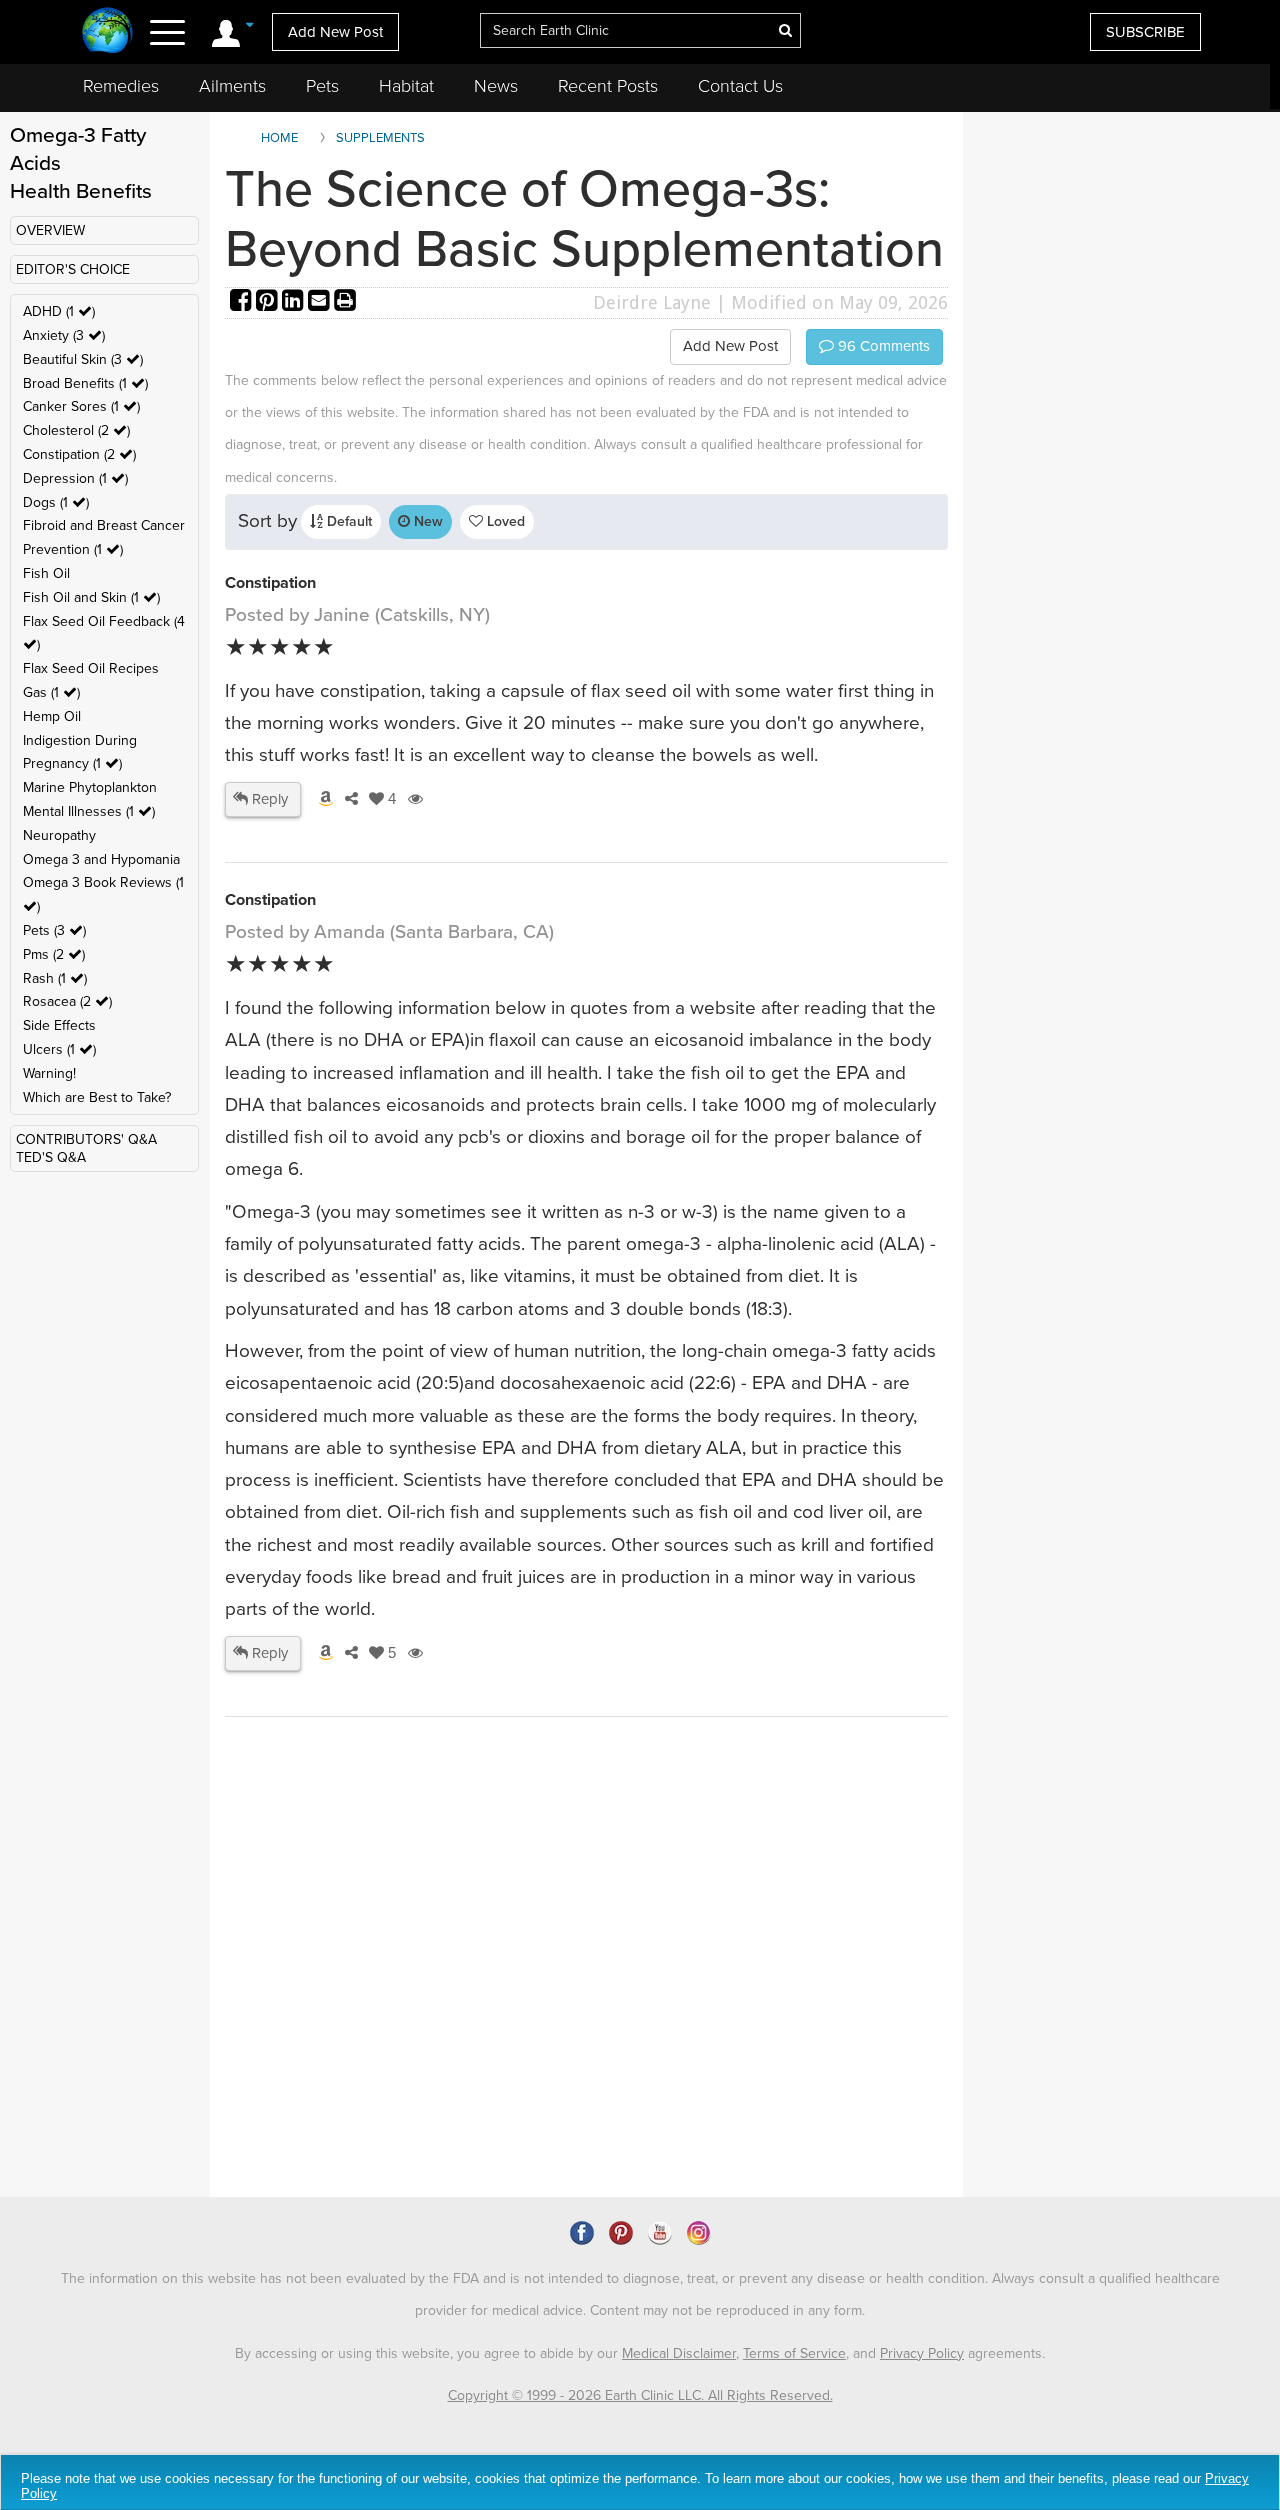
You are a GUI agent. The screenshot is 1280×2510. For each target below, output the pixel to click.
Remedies (121, 86)
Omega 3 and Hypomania (101, 859)
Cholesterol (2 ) (76, 430)
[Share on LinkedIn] (295, 302)
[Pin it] (269, 302)
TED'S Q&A (51, 1157)
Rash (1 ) (55, 978)
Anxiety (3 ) (64, 335)
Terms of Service (794, 2353)
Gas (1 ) (51, 692)
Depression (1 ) (75, 478)
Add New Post (335, 32)
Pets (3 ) (54, 930)
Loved (504, 521)
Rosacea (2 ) (67, 1001)
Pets (322, 86)
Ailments (232, 86)
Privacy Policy (922, 2353)
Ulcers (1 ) (59, 1049)
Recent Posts (608, 86)
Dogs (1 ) (56, 502)
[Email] (321, 302)
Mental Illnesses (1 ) (89, 811)
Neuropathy (59, 835)
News (496, 86)
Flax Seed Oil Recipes (91, 668)
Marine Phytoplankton (90, 787)
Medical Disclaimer (679, 2353)
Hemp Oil (52, 716)
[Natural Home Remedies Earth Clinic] (107, 32)
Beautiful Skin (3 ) (83, 359)
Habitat (406, 86)
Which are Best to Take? (97, 1097)
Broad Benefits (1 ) (85, 383)
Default (347, 521)
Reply (268, 799)
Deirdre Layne (652, 302)
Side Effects (59, 1025)
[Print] (345, 302)
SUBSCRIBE (1145, 32)
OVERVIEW (50, 230)
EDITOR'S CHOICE (73, 269)
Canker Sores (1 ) (81, 406)
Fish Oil (46, 573)
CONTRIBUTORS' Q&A (86, 1139)
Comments (882, 346)
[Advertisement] (590, 2024)
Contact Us (740, 86)
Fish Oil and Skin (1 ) (91, 597)
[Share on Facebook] (243, 302)
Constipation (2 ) (79, 454)
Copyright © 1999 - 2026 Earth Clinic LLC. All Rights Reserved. (640, 2395)
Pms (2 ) (54, 954)
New (426, 521)
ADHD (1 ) (59, 311)
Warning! (49, 1073)
